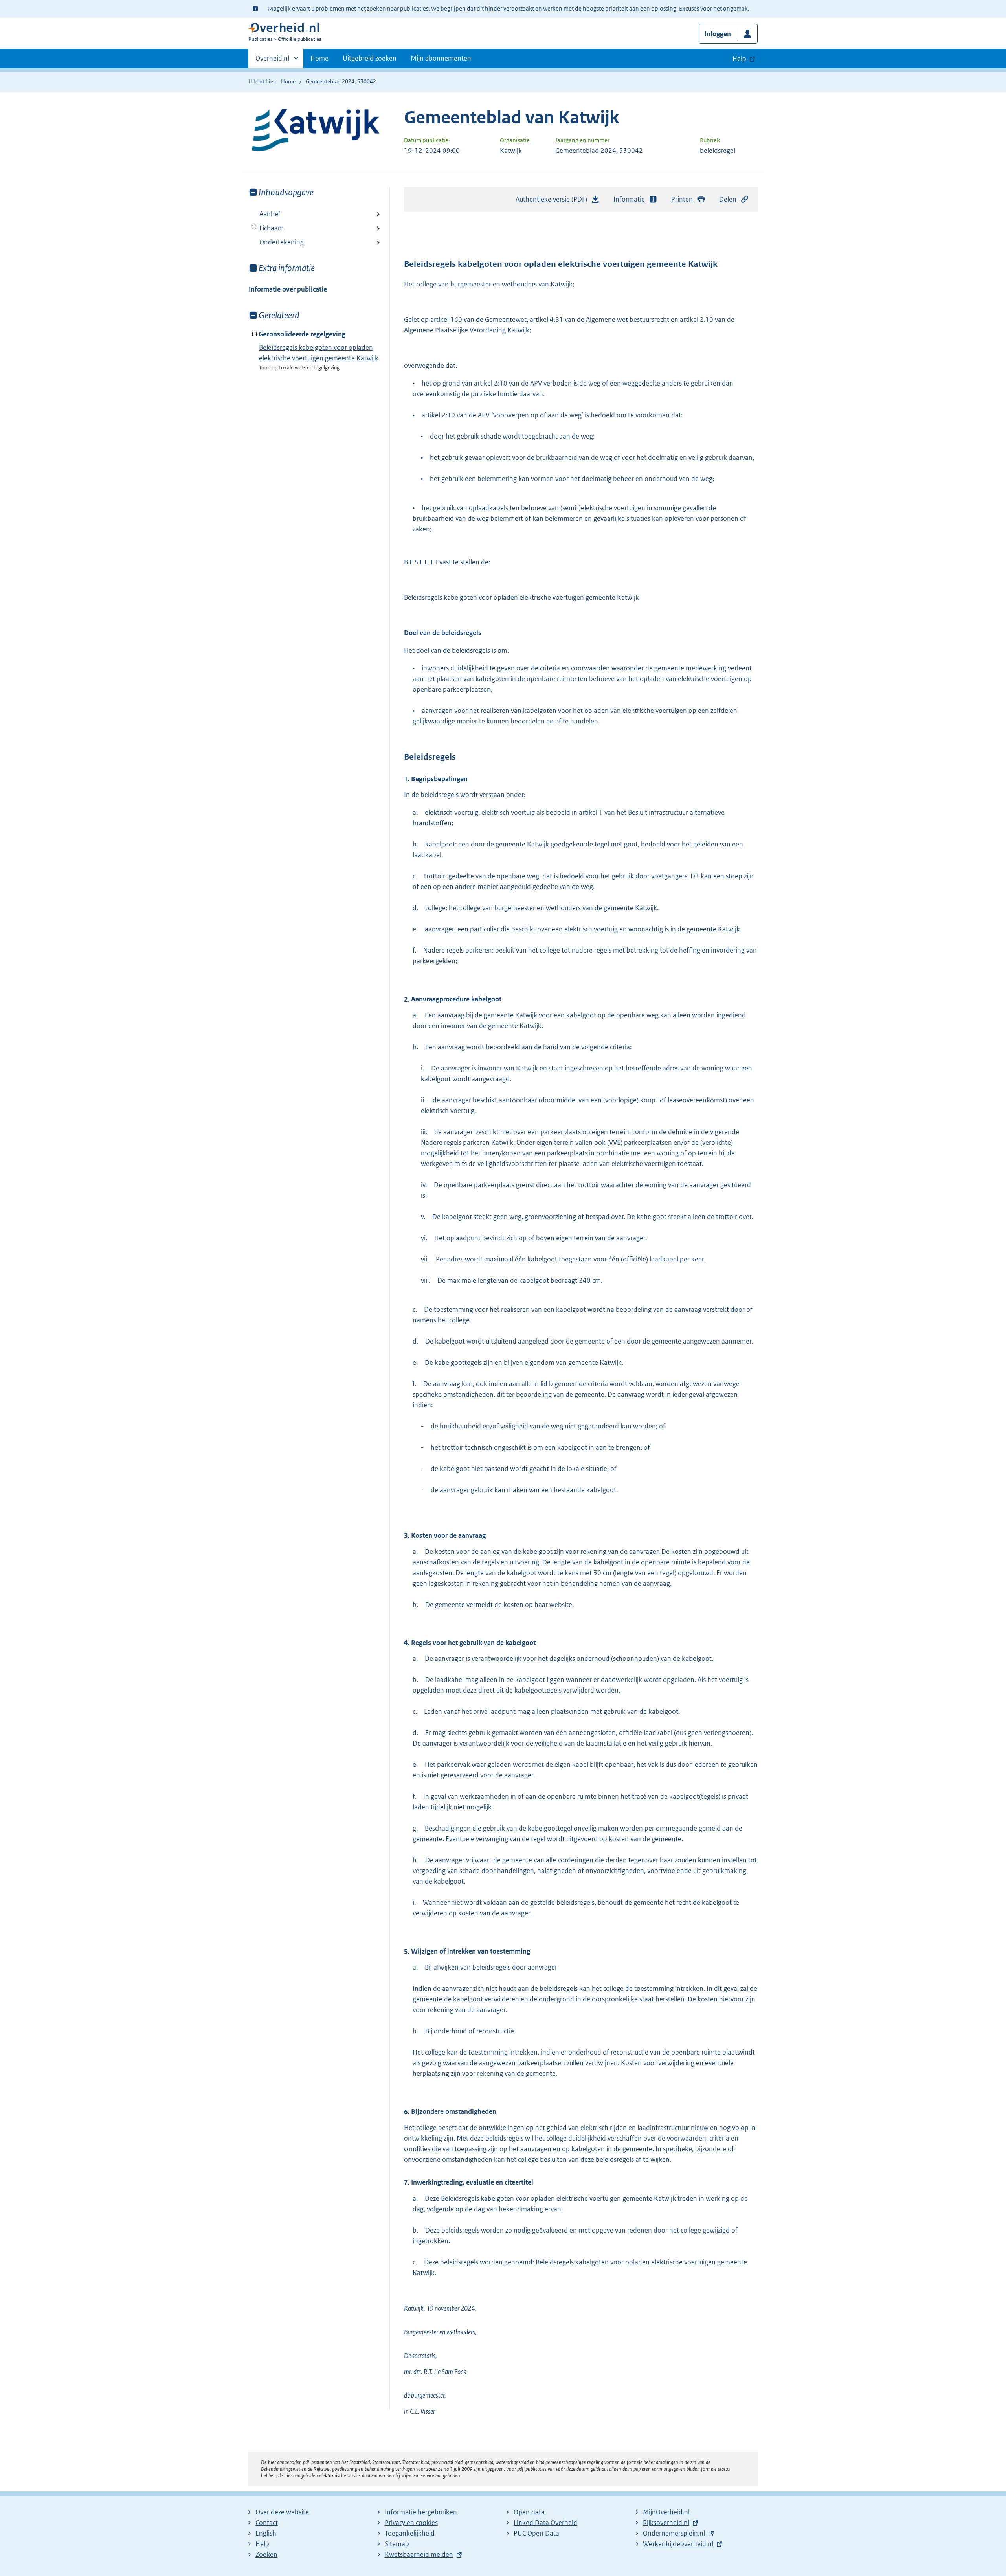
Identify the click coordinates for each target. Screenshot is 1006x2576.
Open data (529, 2512)
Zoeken (266, 2554)
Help (262, 2544)
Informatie (629, 199)
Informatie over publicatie (288, 289)
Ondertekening (282, 242)
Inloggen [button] (718, 34)
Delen (728, 199)
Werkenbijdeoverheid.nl (678, 2544)
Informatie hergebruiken (421, 2512)
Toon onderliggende (254, 227)
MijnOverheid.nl (666, 2512)
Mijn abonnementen (441, 58)
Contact (267, 2523)
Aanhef (270, 214)
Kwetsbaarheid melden (419, 2554)
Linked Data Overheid (545, 2523)
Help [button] (739, 59)
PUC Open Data (536, 2533)
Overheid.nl (272, 61)
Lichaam (266, 228)
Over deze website (282, 2512)
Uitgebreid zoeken (370, 58)
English (266, 2533)
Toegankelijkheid (410, 2533)
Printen (682, 199)
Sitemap (397, 2544)
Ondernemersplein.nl (674, 2533)
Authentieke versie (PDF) (553, 202)
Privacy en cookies (411, 2523)
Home (319, 58)
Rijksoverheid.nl (666, 2523)
